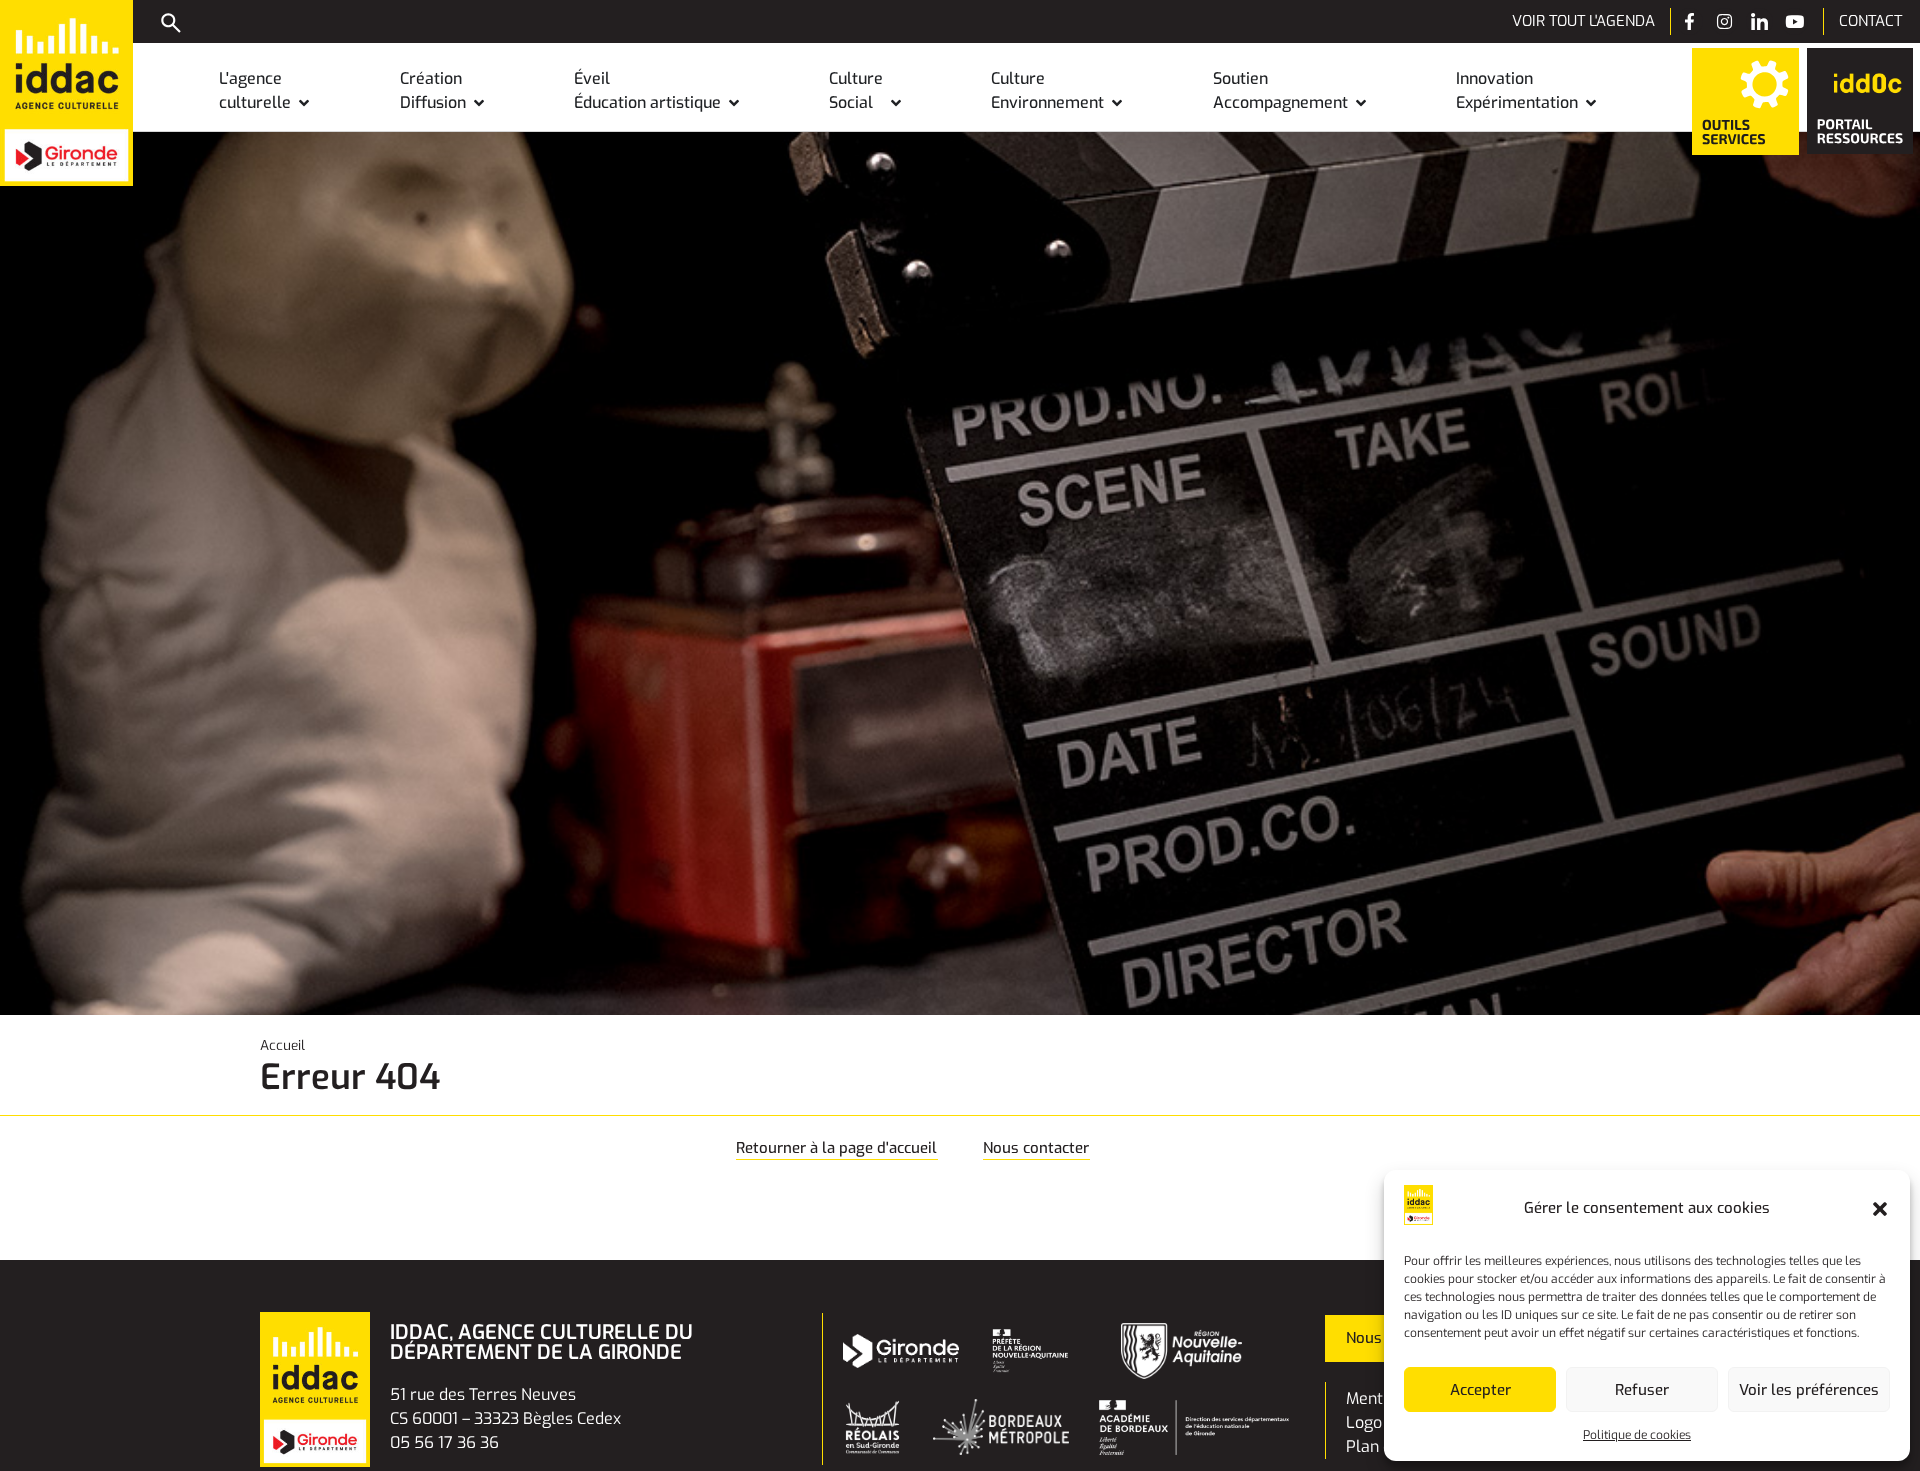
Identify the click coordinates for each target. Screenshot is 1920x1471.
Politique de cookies (1637, 1435)
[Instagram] (1724, 21)
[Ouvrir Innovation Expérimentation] (1591, 103)
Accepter (1480, 1390)
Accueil (282, 1045)
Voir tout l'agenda (1583, 21)
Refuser (1642, 1390)
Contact (1870, 21)
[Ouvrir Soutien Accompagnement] (1361, 103)
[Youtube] (1794, 21)
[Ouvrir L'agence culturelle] (304, 103)
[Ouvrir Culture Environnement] (1117, 103)
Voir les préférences (1809, 1390)
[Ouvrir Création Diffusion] (479, 103)
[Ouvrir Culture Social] (896, 103)
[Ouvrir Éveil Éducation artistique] (734, 103)
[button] (1880, 1209)
